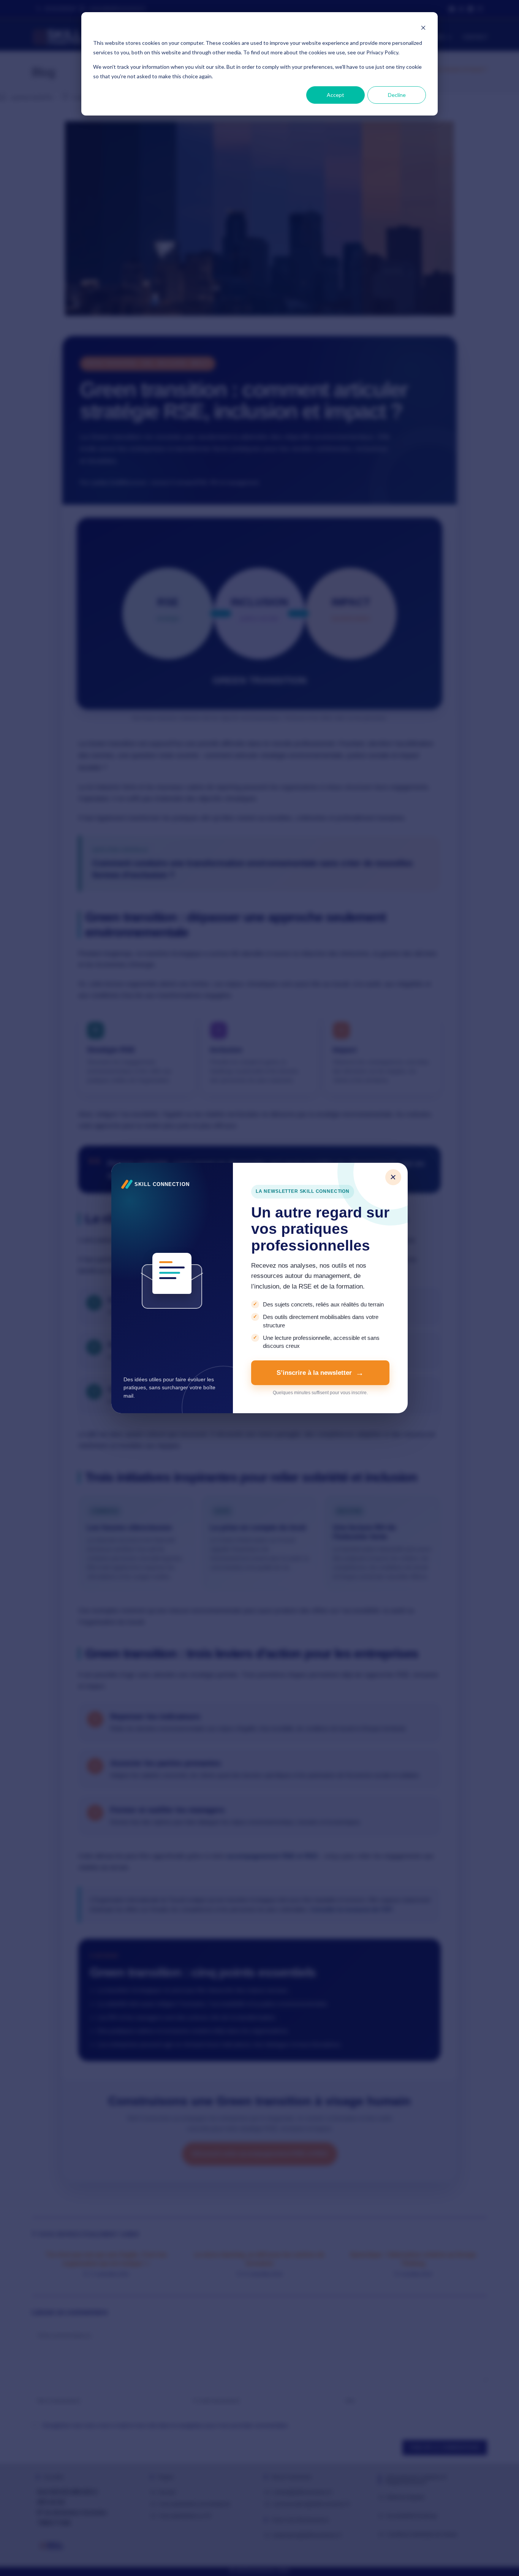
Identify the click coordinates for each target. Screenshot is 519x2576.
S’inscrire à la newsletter (314, 1373)
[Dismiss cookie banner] (423, 29)
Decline (397, 95)
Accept (335, 95)
